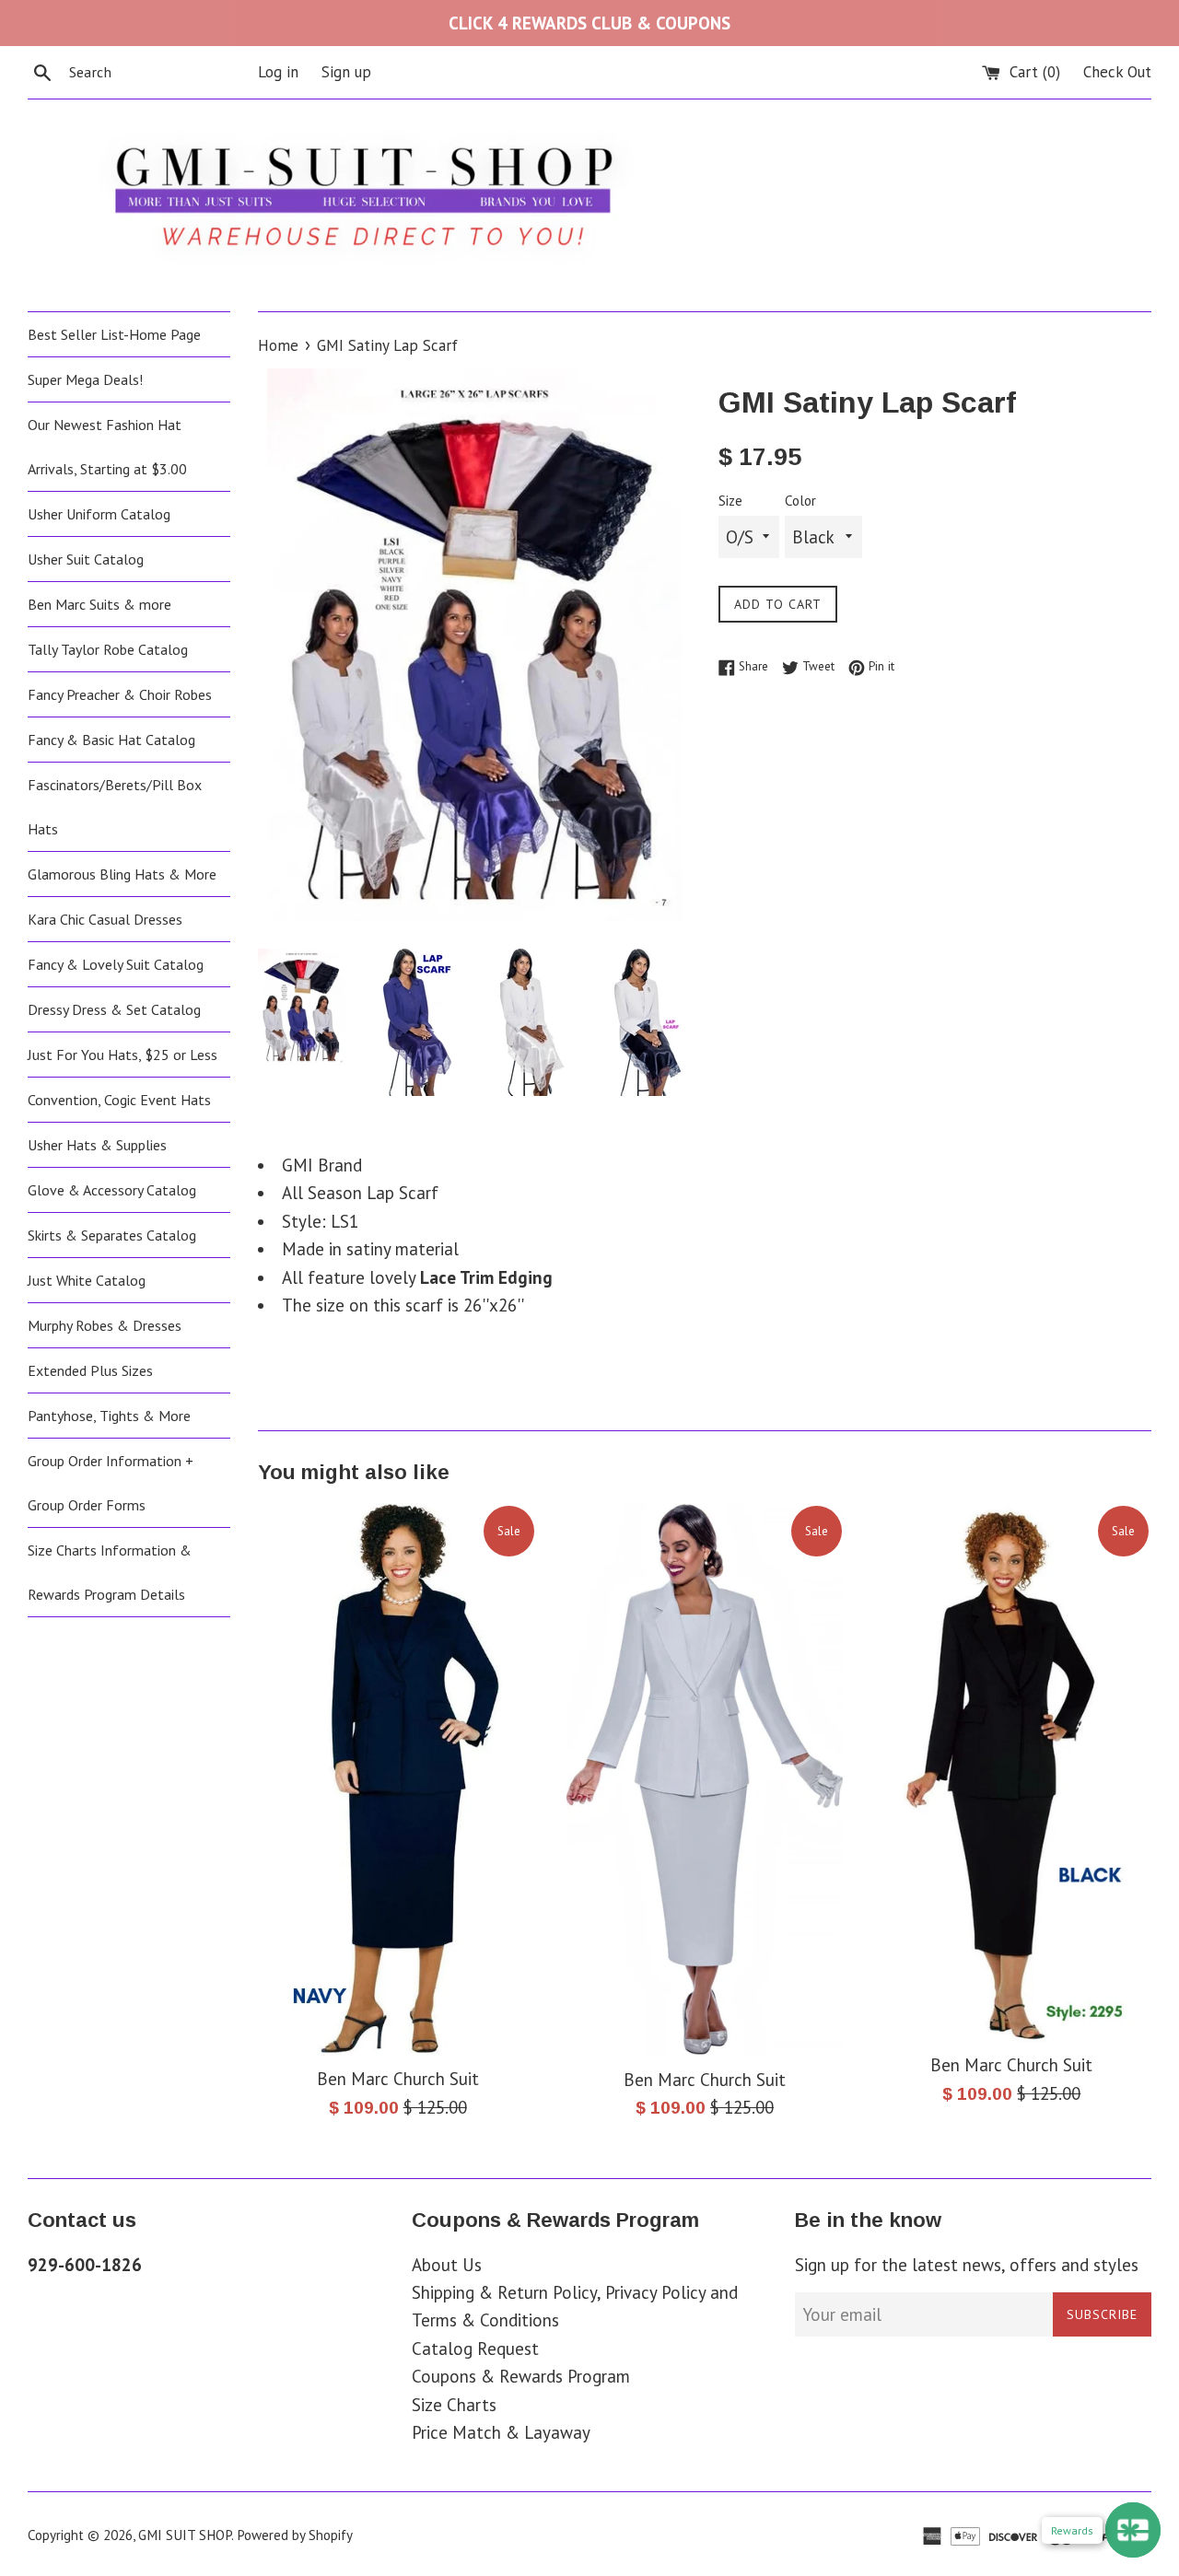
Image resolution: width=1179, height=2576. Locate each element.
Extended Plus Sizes (90, 1370)
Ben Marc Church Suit (398, 2079)
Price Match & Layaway (501, 2432)
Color (800, 501)
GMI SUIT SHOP (185, 2535)
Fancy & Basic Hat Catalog (111, 740)
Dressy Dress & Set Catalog (114, 1009)
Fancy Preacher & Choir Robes (120, 694)
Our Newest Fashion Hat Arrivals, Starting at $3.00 (107, 447)
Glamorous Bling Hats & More (122, 874)
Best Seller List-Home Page (114, 334)
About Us (447, 2265)
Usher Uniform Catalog (99, 514)
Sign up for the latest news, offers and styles (967, 2265)
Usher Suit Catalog (86, 559)
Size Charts (454, 2405)
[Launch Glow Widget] (1133, 2530)
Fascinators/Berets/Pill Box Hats (115, 807)
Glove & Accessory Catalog (112, 1190)
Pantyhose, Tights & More (109, 1416)
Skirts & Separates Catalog (112, 1235)
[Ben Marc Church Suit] (397, 1779)
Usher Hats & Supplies (97, 1145)
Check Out (1117, 72)
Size (730, 501)
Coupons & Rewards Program (521, 2376)
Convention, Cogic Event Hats (119, 1100)
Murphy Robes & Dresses (105, 1325)
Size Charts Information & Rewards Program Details (110, 1572)
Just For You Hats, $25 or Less (123, 1055)
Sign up (346, 72)
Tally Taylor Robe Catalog (108, 649)
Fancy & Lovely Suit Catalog (116, 964)
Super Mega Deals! (85, 379)
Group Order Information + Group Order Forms (111, 1483)
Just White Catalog (87, 1280)
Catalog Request (475, 2349)
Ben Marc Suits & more (99, 604)
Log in (278, 72)
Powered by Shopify (295, 2535)
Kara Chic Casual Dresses (105, 919)
